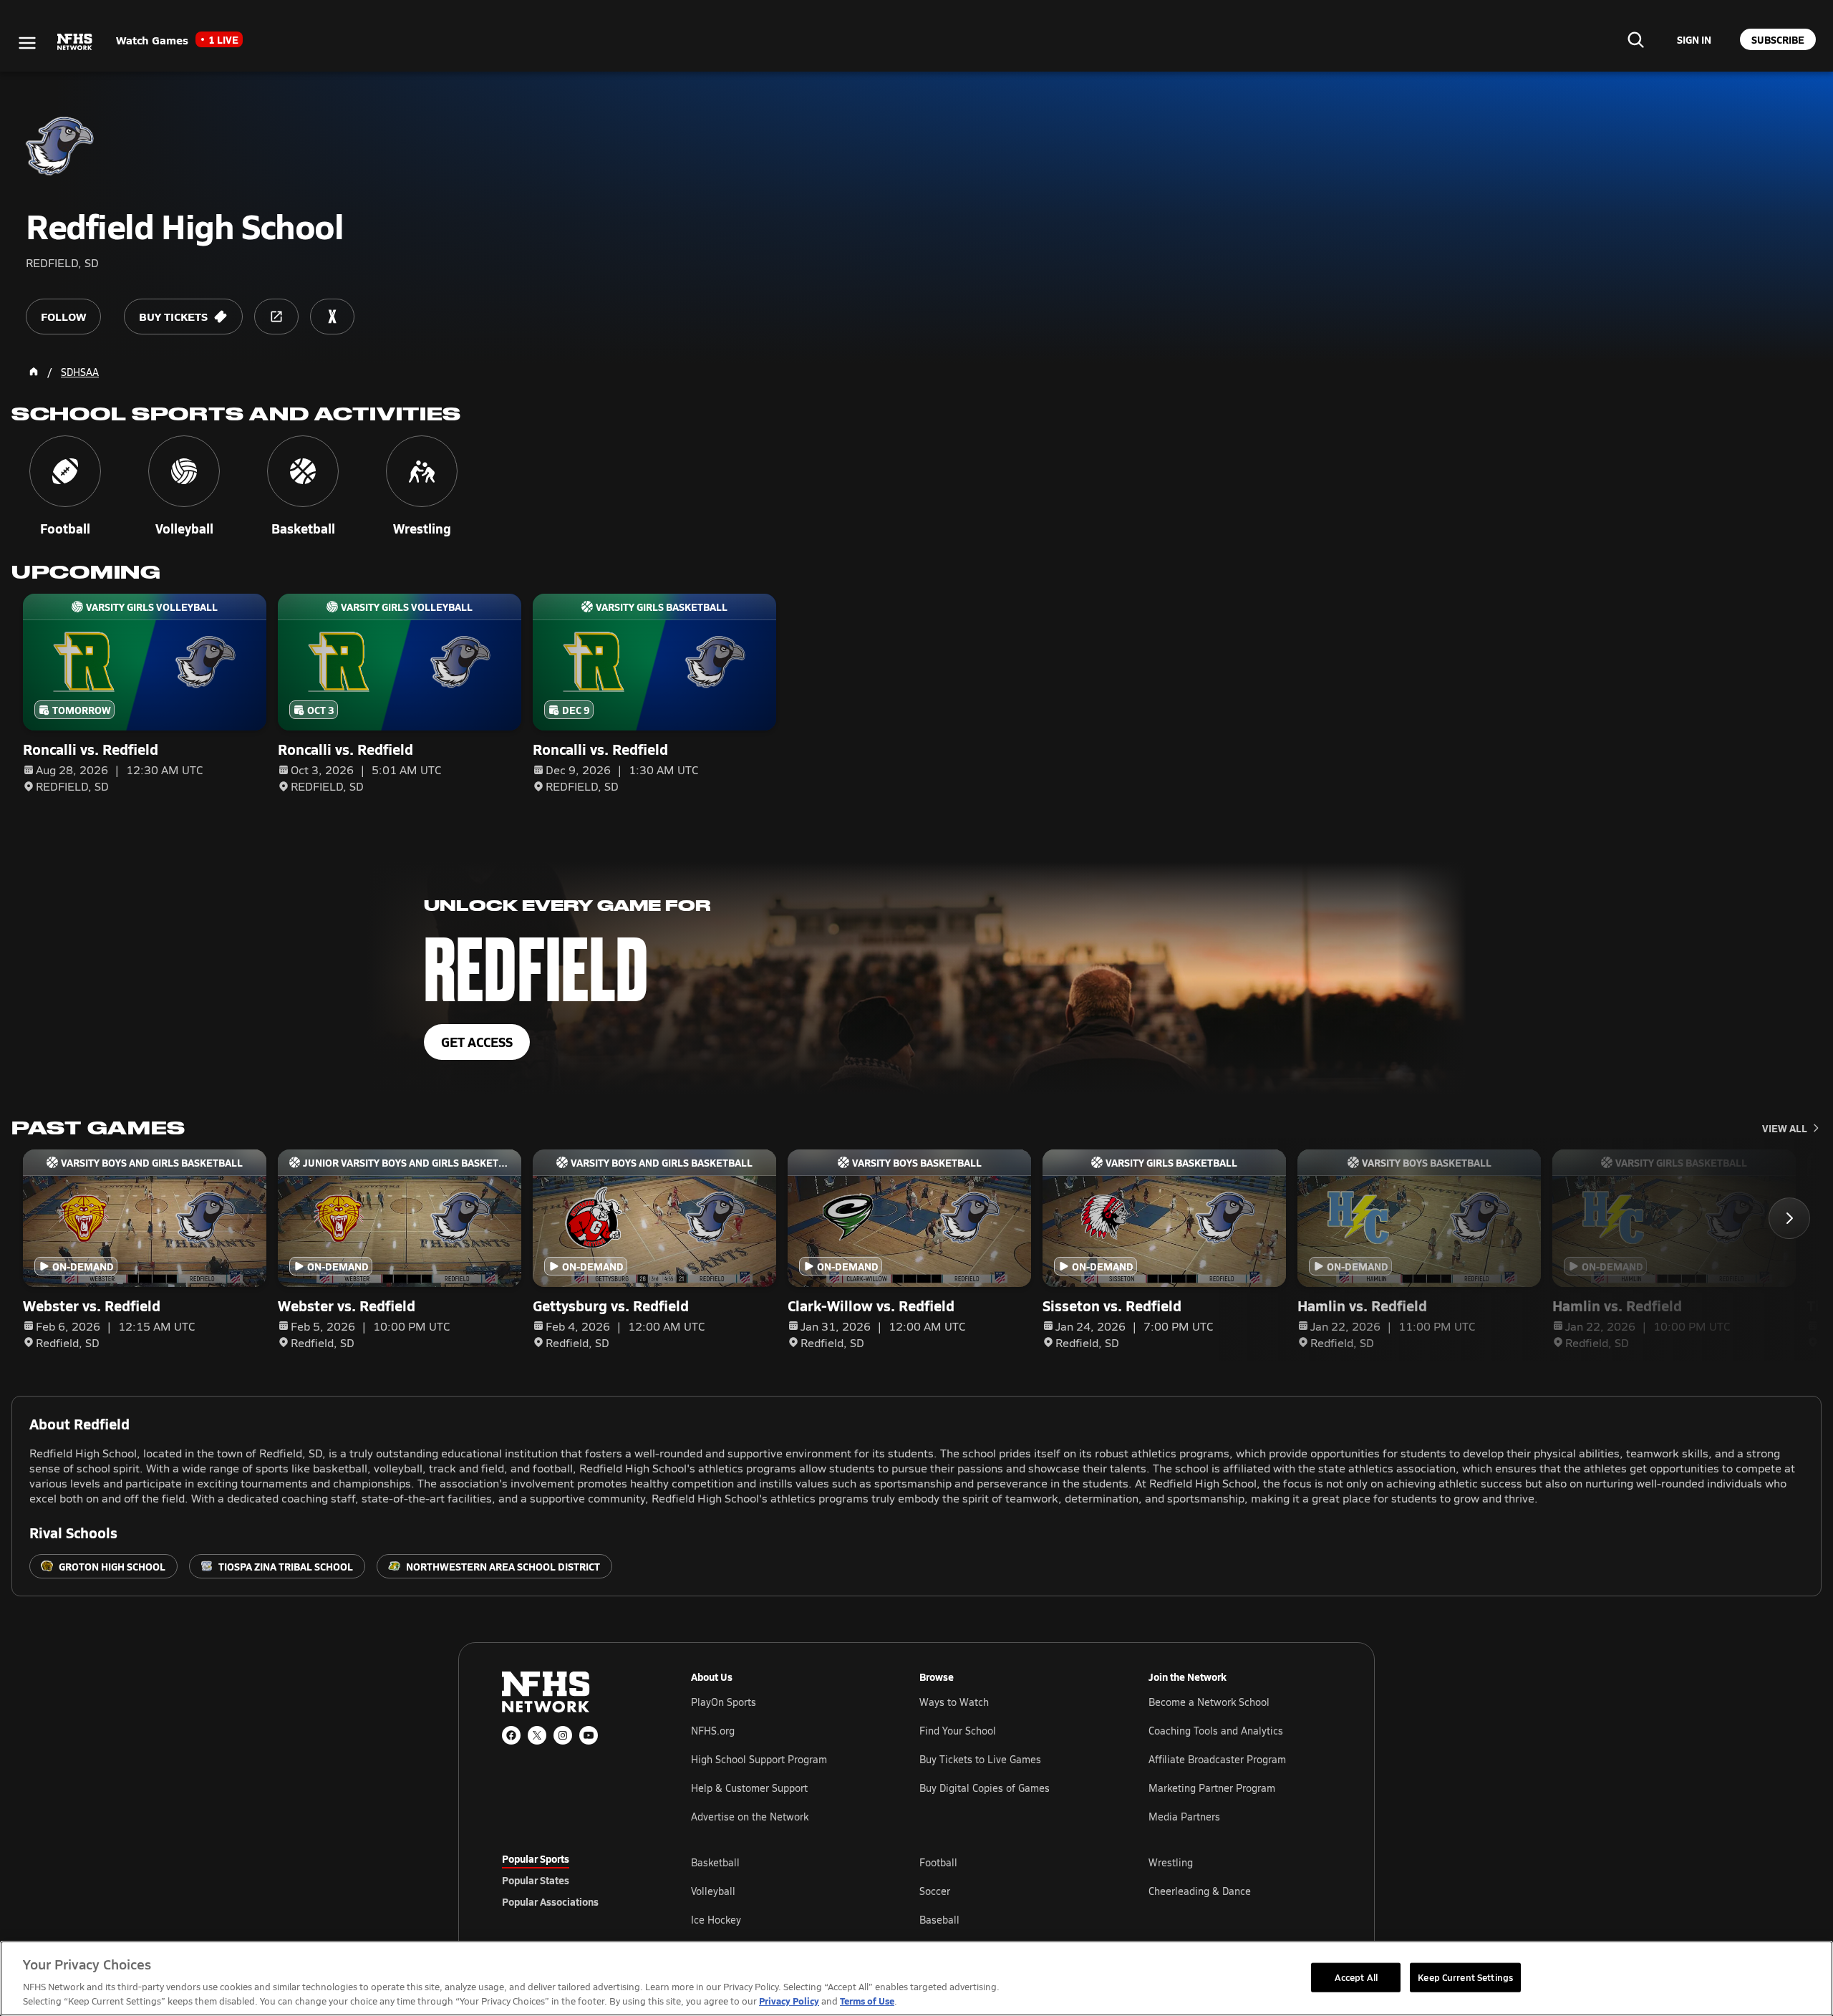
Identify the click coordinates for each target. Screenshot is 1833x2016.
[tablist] (574, 1880)
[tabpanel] (1011, 1891)
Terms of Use (867, 2001)
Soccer (935, 1891)
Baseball (939, 1920)
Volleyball (713, 1891)
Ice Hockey (716, 1920)
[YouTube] (589, 1735)
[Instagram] (563, 1735)
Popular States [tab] (536, 1880)
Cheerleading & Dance (1200, 1891)
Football (938, 1862)
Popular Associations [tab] (550, 1901)
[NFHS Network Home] (75, 42)
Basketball (715, 1862)
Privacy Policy (789, 2001)
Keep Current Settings (1465, 1977)
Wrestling (1171, 1862)
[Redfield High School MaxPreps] (332, 317)
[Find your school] (1635, 39)
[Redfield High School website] (276, 317)
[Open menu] (27, 43)
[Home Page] (34, 372)
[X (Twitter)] (537, 1735)
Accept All (1356, 1977)
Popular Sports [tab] (536, 1858)
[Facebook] (511, 1735)
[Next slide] (1789, 1218)
